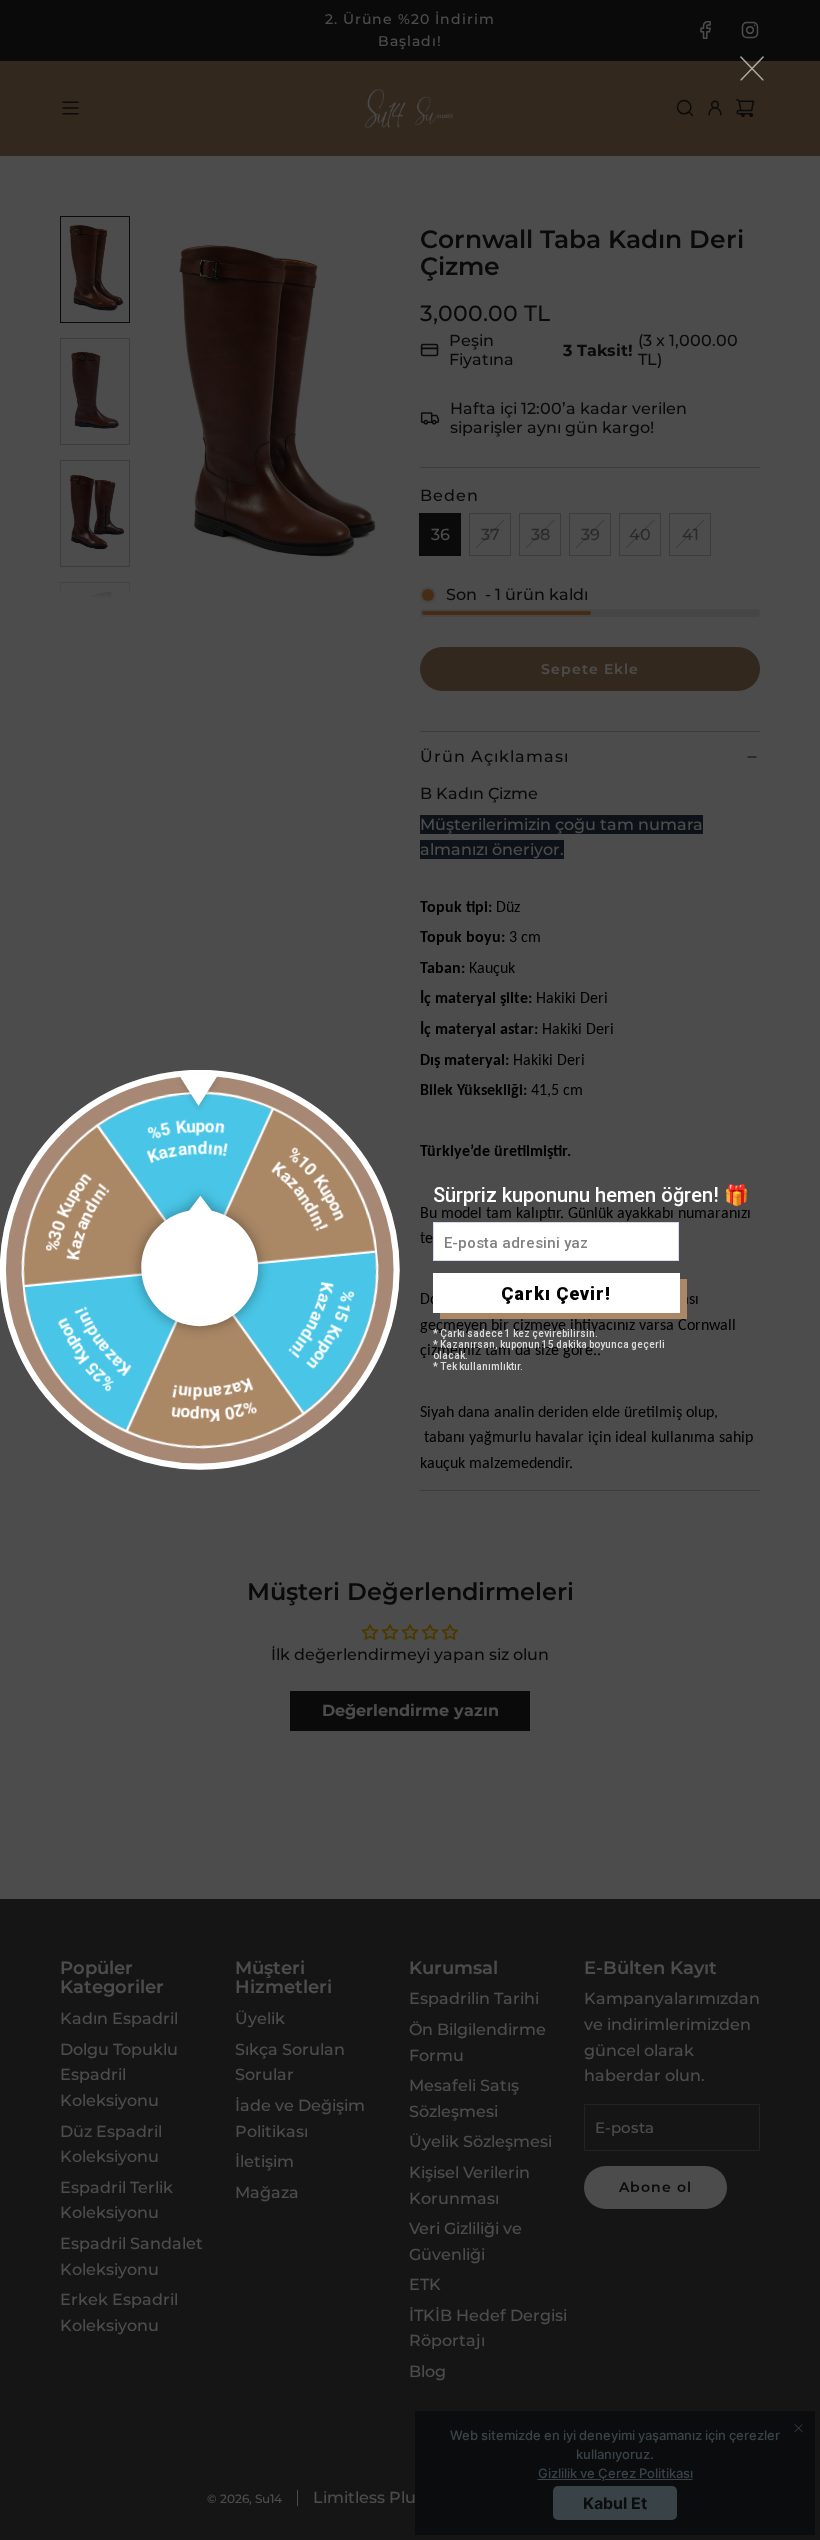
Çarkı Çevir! (556, 1293)
